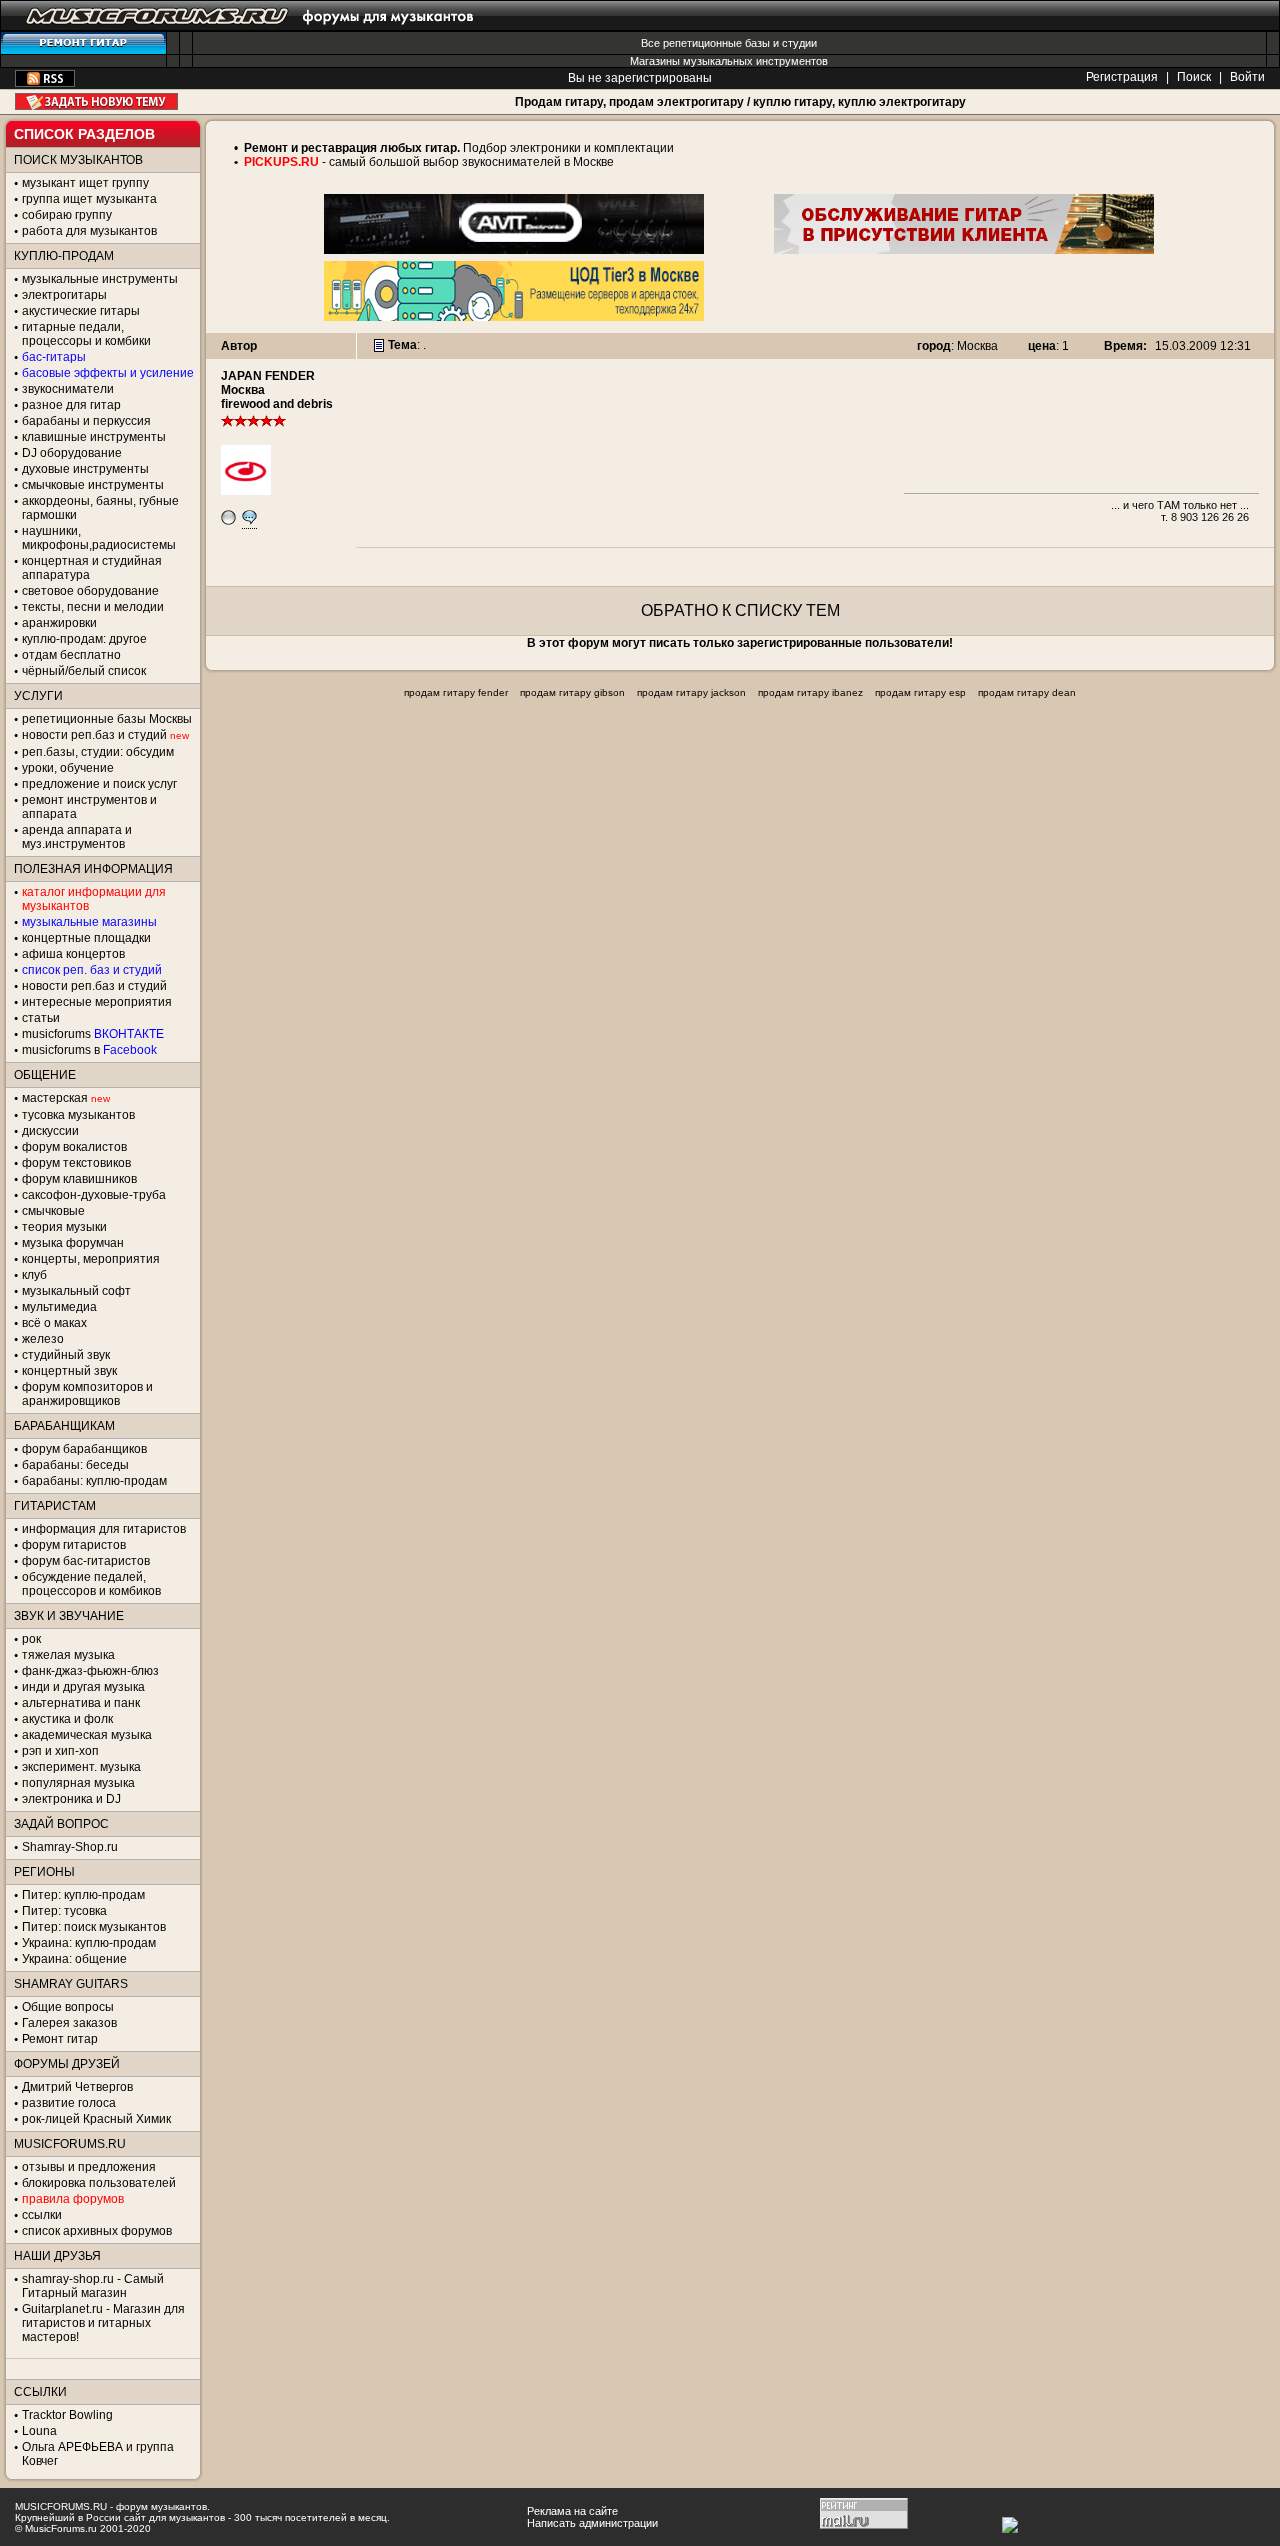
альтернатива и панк (81, 1703)
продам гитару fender (456, 692)
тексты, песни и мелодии (93, 607)
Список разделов (84, 134)
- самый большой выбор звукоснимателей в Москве (466, 162)
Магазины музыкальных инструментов (729, 61)
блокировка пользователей (99, 2183)
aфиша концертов (73, 954)
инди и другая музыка (83, 1687)
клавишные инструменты (94, 437)
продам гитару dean (1027, 692)
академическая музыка (87, 1735)
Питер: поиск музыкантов (94, 1927)
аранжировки (59, 623)
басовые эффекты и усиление (108, 373)
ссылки (42, 2215)
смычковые (53, 1211)
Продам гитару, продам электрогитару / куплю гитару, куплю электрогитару (740, 102)
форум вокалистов (74, 1147)
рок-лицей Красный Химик (96, 2119)
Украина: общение (74, 1959)
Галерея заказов (69, 2023)
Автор (239, 346)
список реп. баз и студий (92, 970)
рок (31, 1639)
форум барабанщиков (84, 1449)
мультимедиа (59, 1307)
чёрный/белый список (84, 671)
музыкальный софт (76, 1291)
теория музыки (64, 1227)
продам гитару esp (920, 692)
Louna (39, 2431)
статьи (41, 1018)
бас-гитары (54, 357)
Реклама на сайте (572, 2511)
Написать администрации (592, 2523)
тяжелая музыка (68, 1655)
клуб (34, 1275)
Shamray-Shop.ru (70, 1847)
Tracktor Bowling (67, 2415)
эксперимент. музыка (81, 1767)
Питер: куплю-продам (83, 1895)
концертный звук (69, 1371)
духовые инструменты (85, 469)
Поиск (1194, 77)
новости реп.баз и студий (94, 986)
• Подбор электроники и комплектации (454, 148)
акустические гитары (81, 311)
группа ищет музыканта (89, 199)
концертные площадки (86, 938)
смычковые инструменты (93, 485)
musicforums (93, 1034)
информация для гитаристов (104, 1529)
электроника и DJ (71, 1799)
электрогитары (64, 295)
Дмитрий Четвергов (77, 2087)
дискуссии (50, 1131)
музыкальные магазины (89, 922)
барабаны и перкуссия (86, 421)
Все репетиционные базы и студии (729, 43)
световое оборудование (90, 591)
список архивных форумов (97, 2231)
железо (43, 1339)
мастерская (55, 1098)
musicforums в (89, 1050)
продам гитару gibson (572, 692)
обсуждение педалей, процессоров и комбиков (91, 1584)
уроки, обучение (68, 768)
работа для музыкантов (89, 231)
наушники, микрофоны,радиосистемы (99, 538)
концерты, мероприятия (91, 1259)
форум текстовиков (76, 1163)
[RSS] (45, 83)
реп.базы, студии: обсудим (98, 752)
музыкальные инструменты (100, 279)
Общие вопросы (68, 2007)
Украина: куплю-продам (89, 1943)
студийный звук (66, 1355)
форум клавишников (79, 1179)
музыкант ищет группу (85, 183)
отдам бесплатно (71, 655)
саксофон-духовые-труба (94, 1195)
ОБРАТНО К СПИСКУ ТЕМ (740, 610)
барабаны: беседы (75, 1465)
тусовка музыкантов (78, 1115)
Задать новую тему (96, 101)
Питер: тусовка (64, 1911)
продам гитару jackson (691, 692)
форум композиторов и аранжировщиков (87, 1394)
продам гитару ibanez (810, 692)
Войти (1247, 77)
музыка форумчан (73, 1243)
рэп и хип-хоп (60, 1751)
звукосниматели (68, 389)
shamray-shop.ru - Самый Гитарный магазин (93, 2286)
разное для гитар (71, 405)
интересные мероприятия (97, 1002)
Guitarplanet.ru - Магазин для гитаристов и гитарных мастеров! (103, 2323)
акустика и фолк (67, 1719)
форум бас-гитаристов (86, 1561)
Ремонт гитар (60, 2039)
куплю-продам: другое (84, 639)
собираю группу (67, 215)
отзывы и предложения (89, 2167)
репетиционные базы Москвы (107, 719)
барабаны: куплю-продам (94, 1481)
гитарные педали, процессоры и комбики (86, 334)
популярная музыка (78, 1783)
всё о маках (54, 1323)
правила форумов (73, 2199)
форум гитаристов (74, 1545)
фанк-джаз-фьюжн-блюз (90, 1671)
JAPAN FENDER (268, 376)
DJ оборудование (72, 453)
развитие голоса (69, 2103)
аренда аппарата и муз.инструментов (77, 837)
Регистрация (1122, 77)
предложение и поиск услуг (99, 784)
